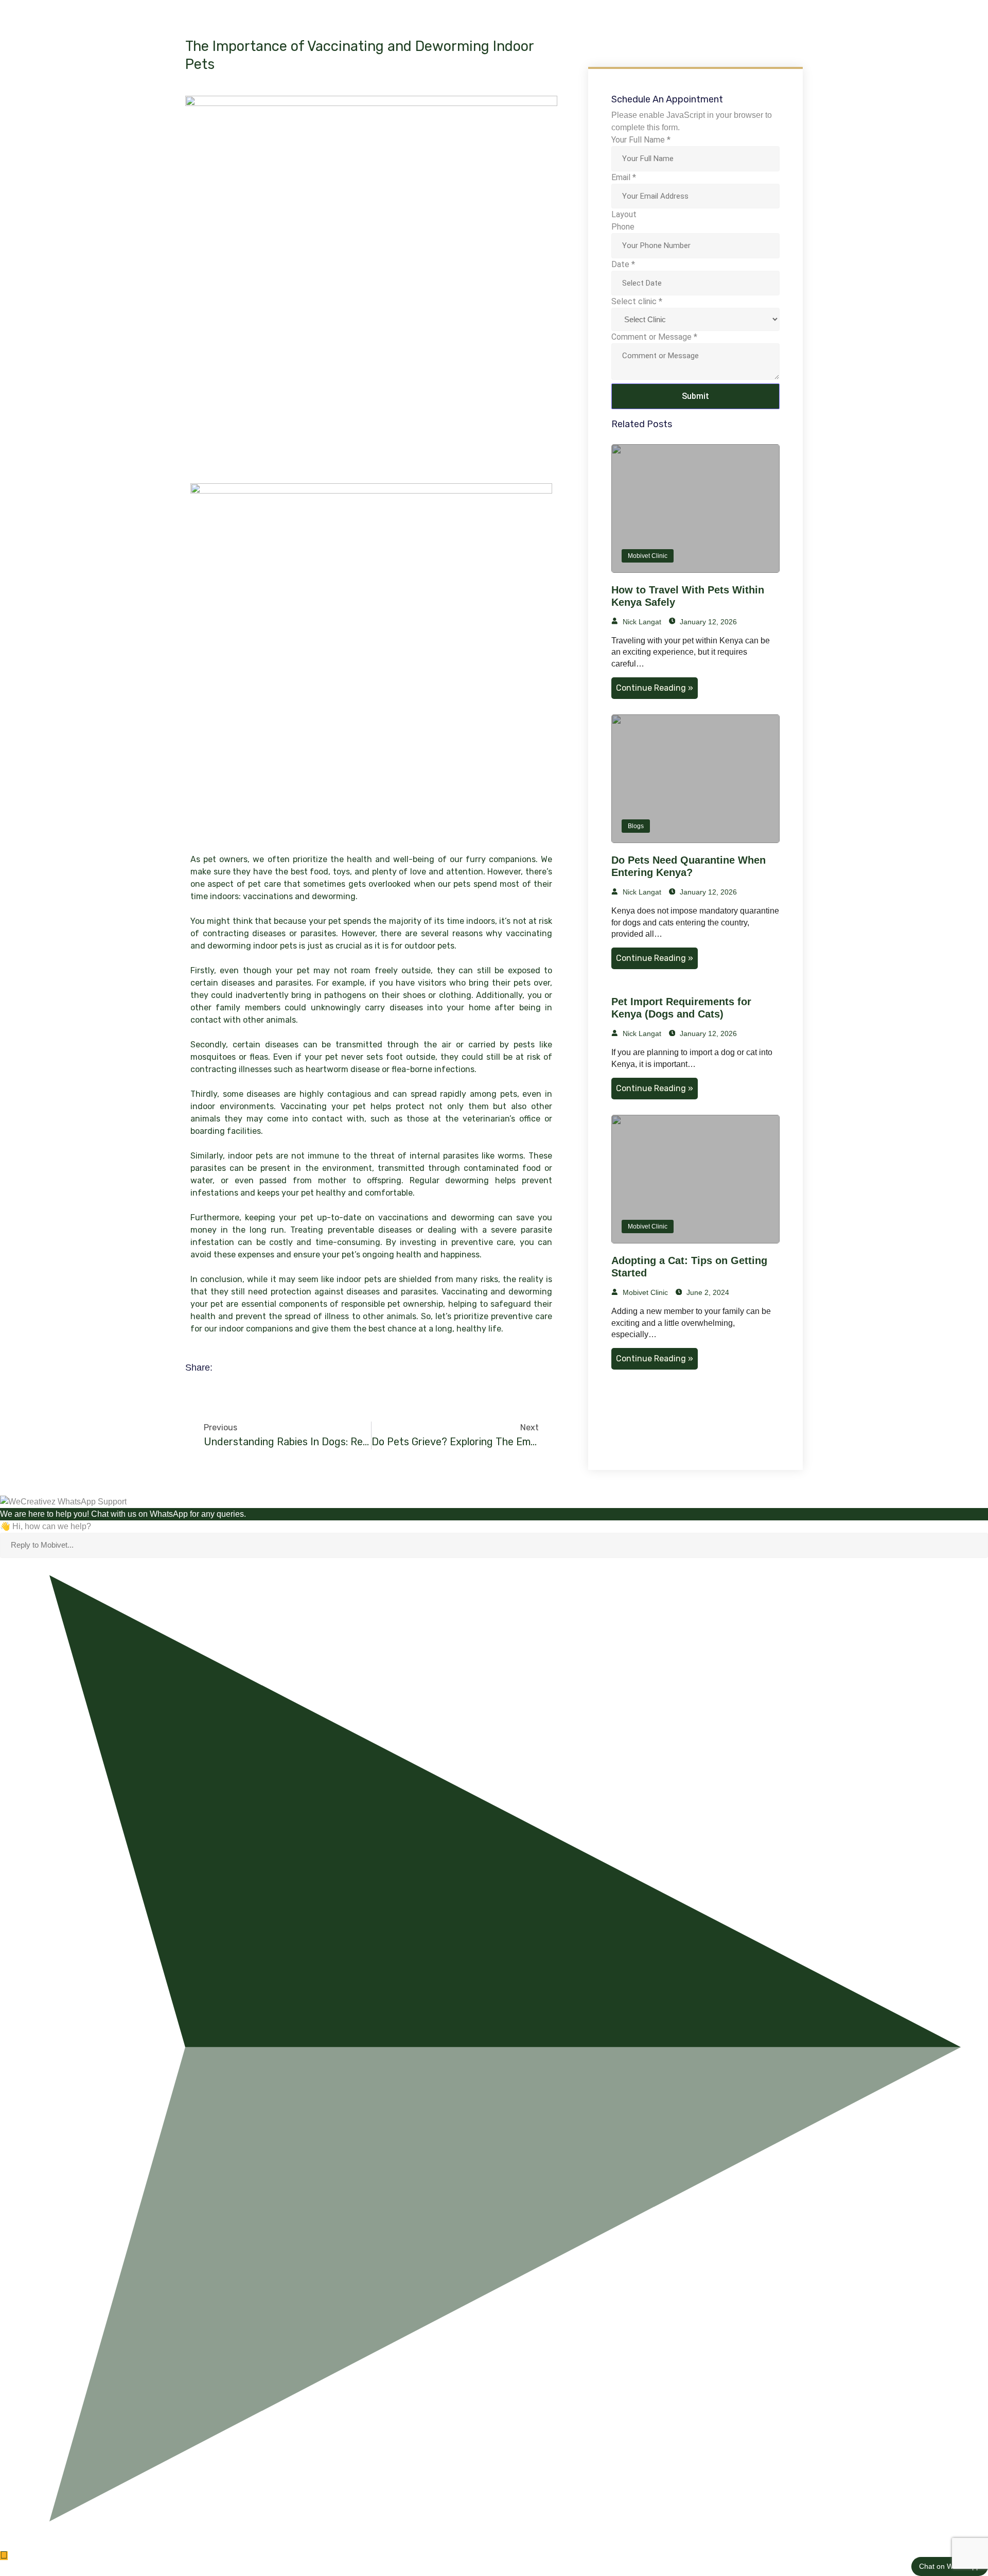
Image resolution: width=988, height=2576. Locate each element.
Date (623, 264)
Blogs (636, 826)
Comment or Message (654, 337)
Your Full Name (641, 140)
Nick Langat (641, 622)
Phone (623, 227)
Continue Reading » (655, 688)
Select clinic (637, 301)
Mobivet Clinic (648, 556)
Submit (695, 396)
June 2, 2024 (707, 1292)
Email (624, 177)
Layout (624, 214)
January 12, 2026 (707, 622)
